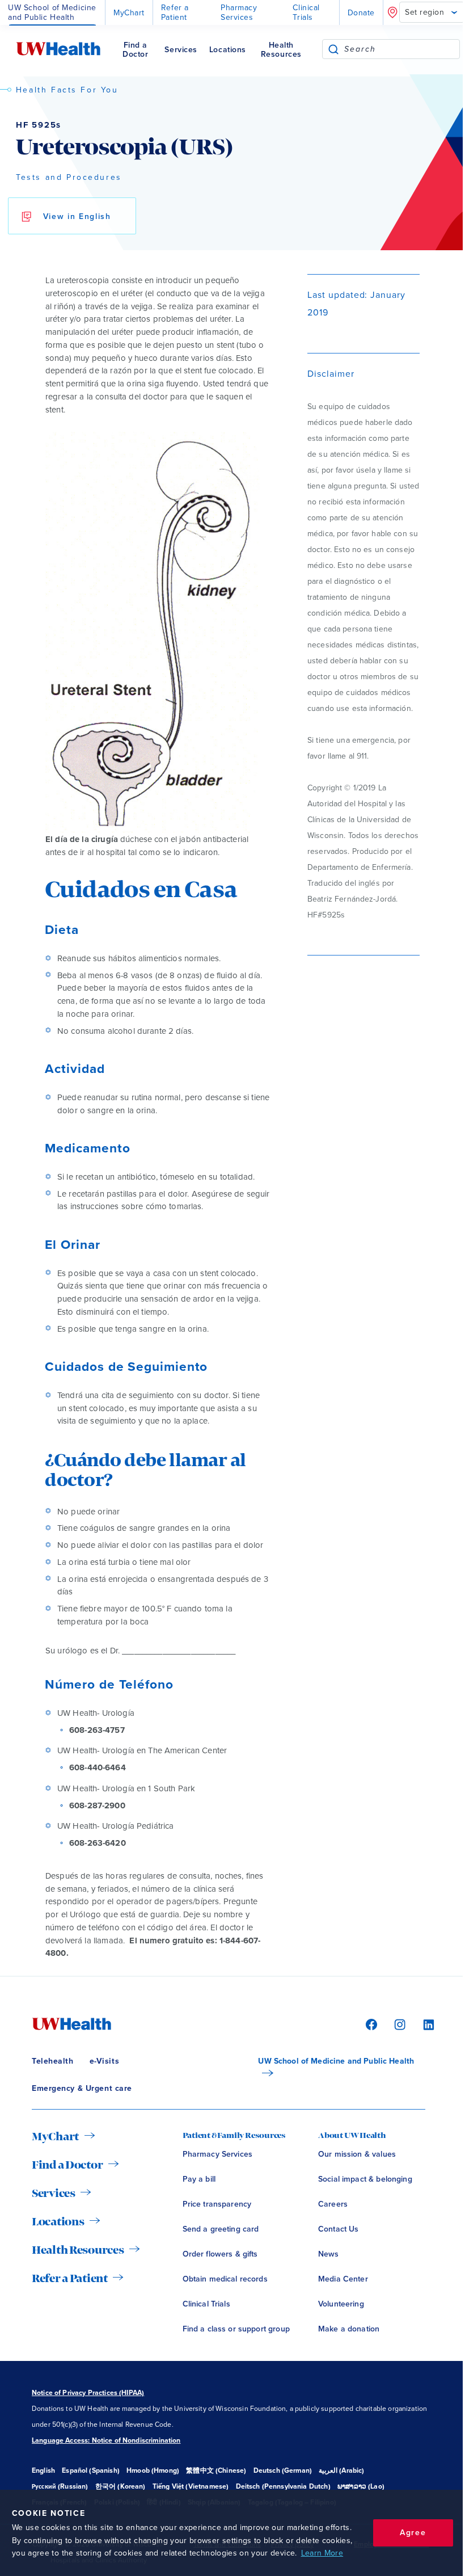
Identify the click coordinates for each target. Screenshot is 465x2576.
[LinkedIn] (423, 2024)
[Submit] (333, 49)
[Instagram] (398, 2024)
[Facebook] (370, 2024)
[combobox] (402, 49)
